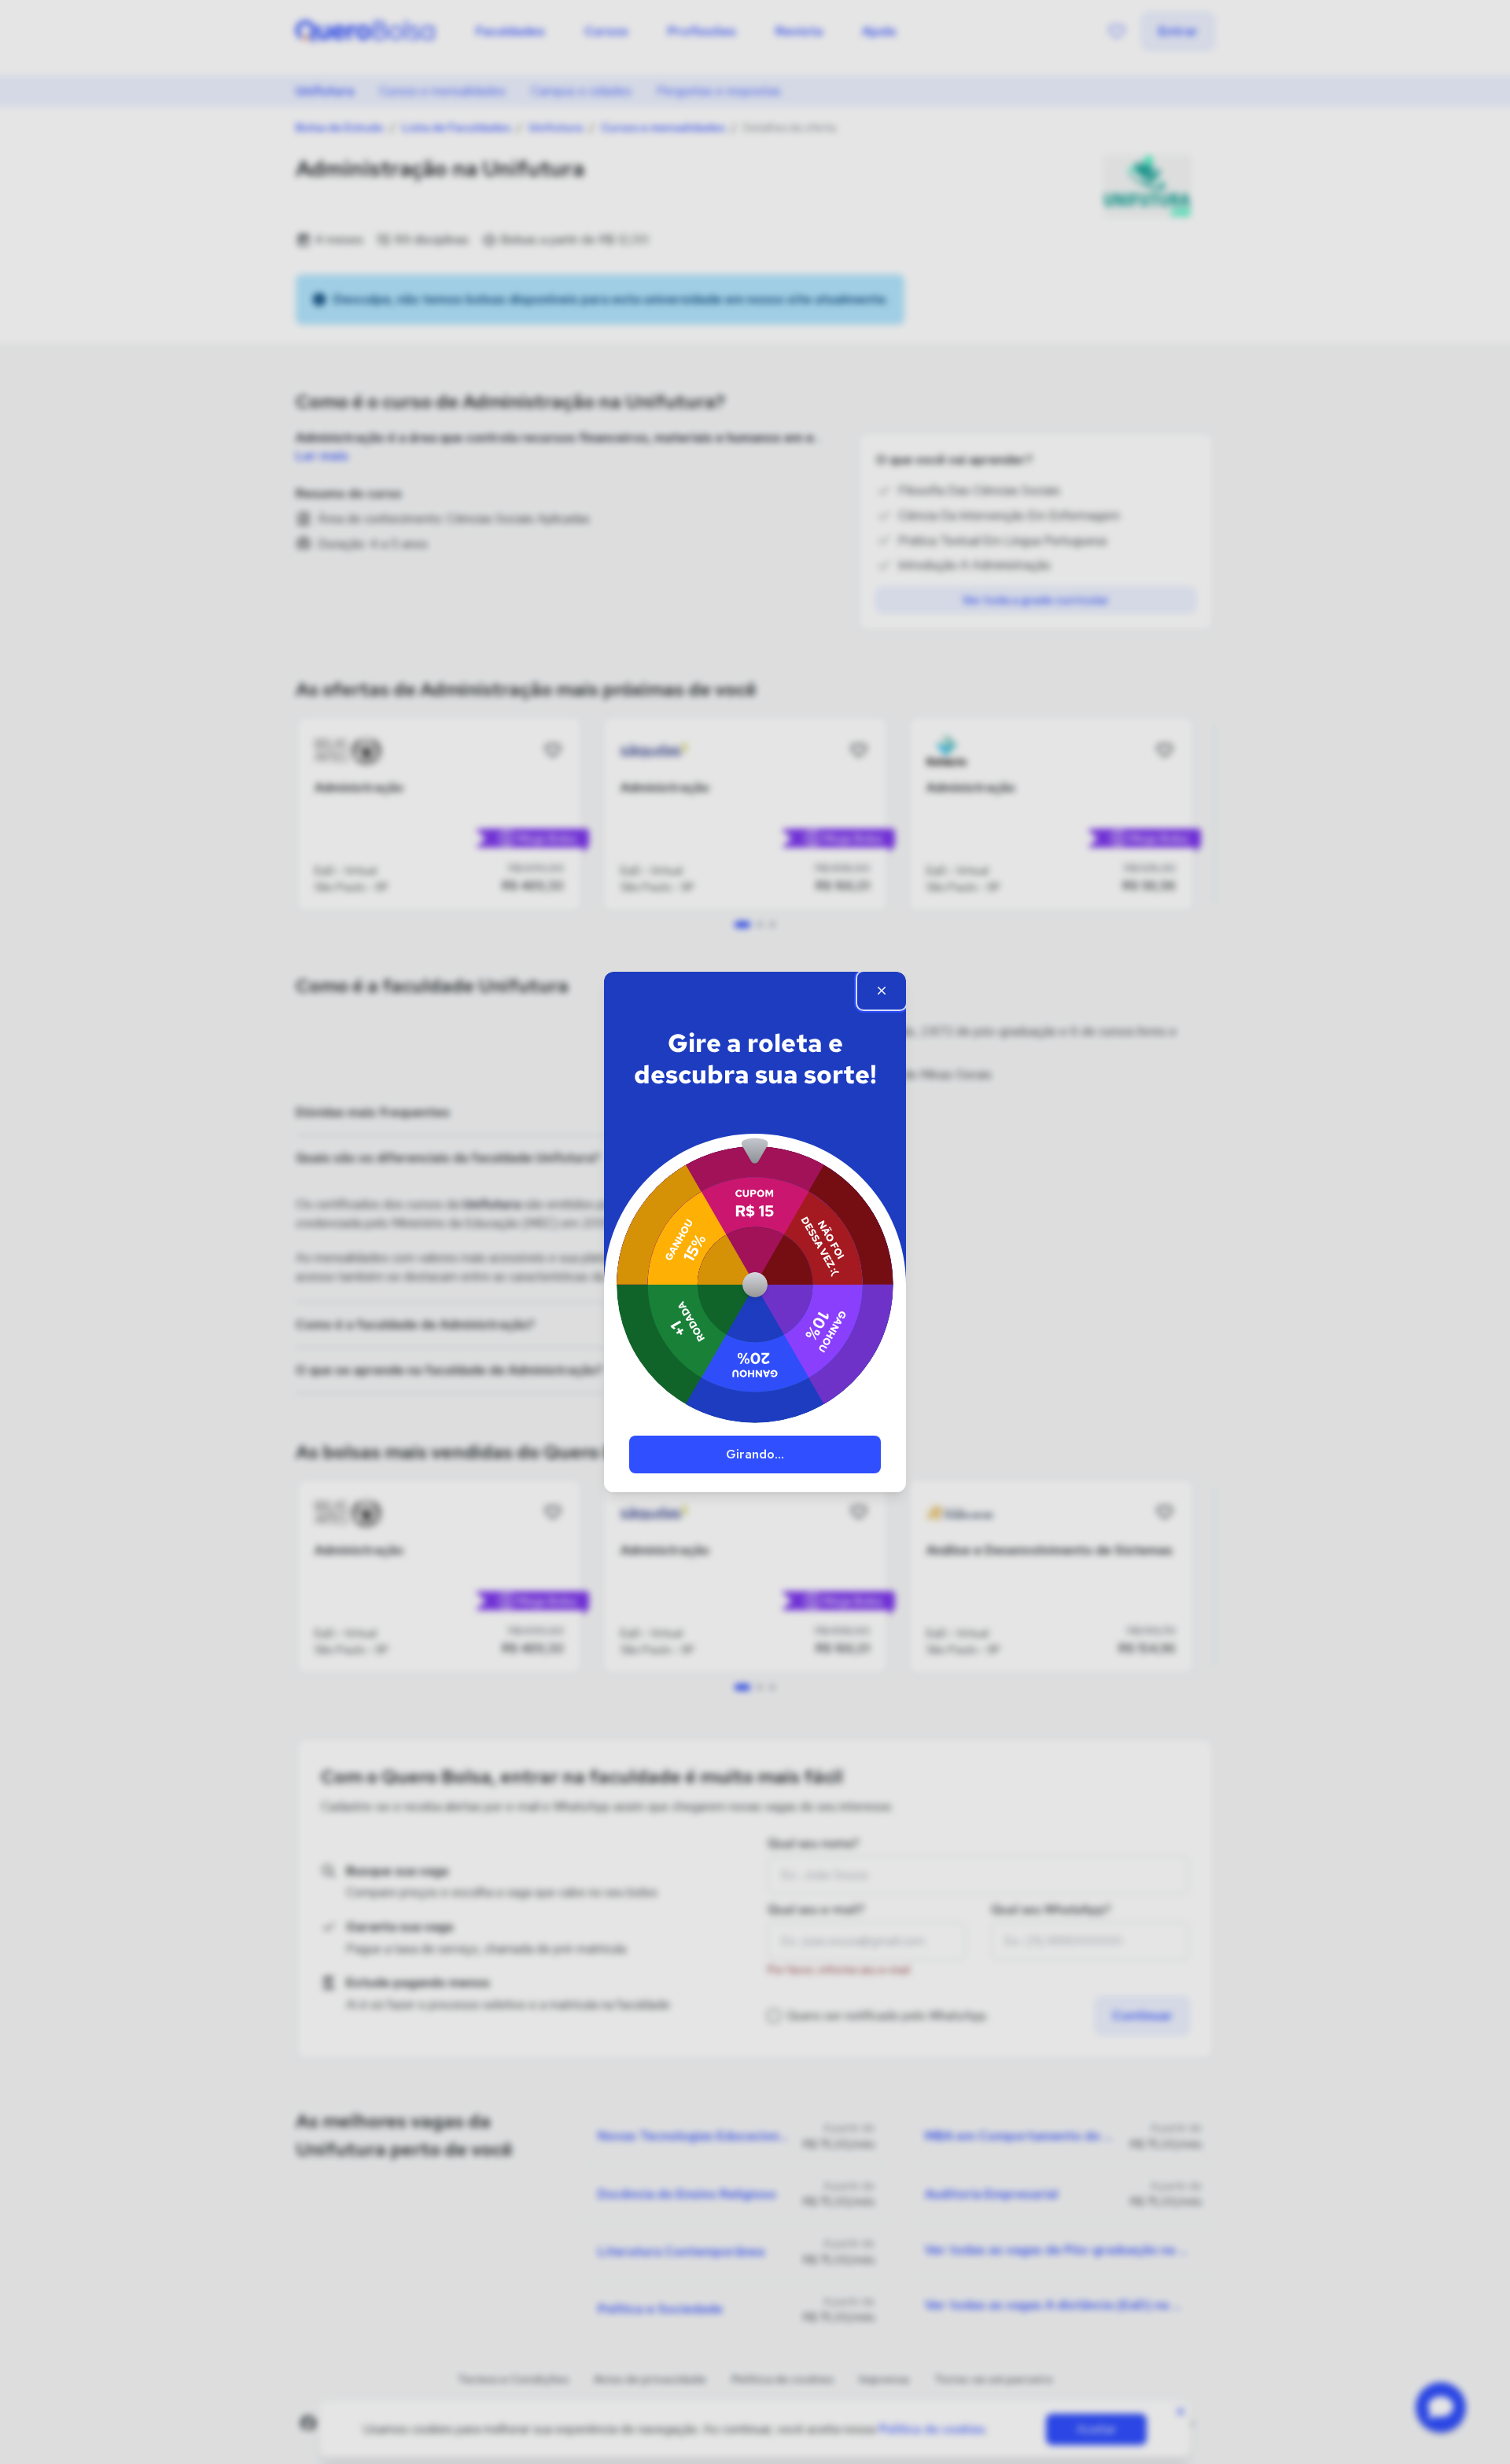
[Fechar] (882, 991)
